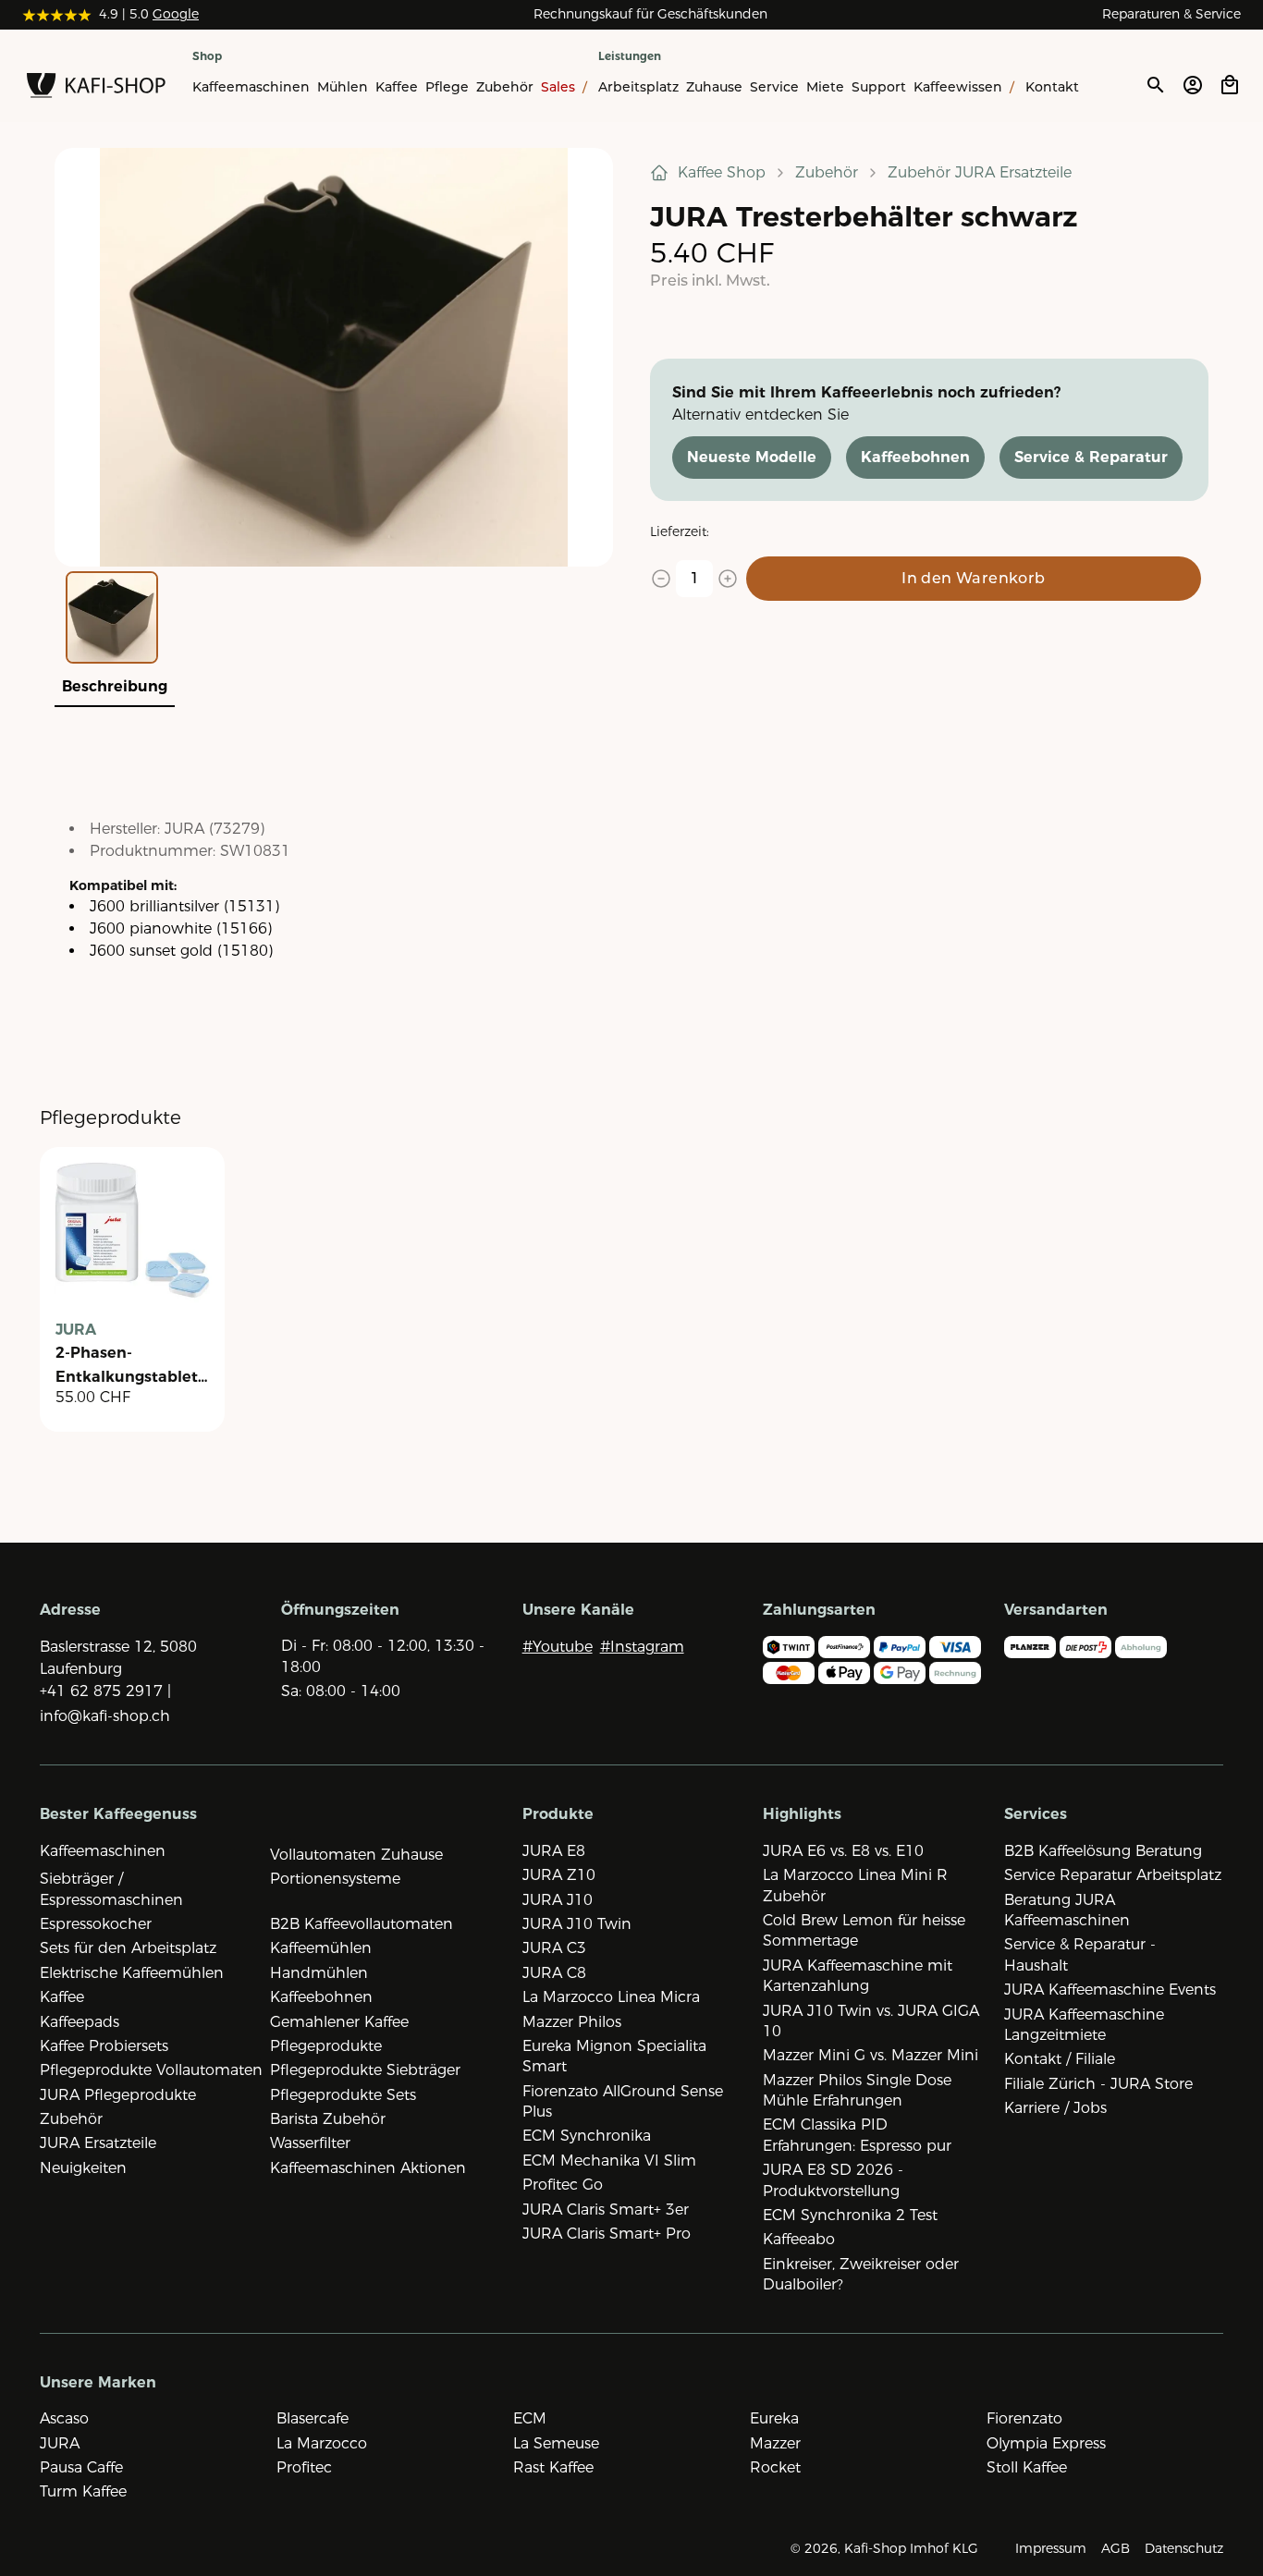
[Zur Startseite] (96, 89)
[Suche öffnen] (1155, 85)
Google (176, 14)
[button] (334, 357)
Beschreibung (115, 686)
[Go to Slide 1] (112, 617)
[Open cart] (1230, 85)
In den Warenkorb (973, 578)
